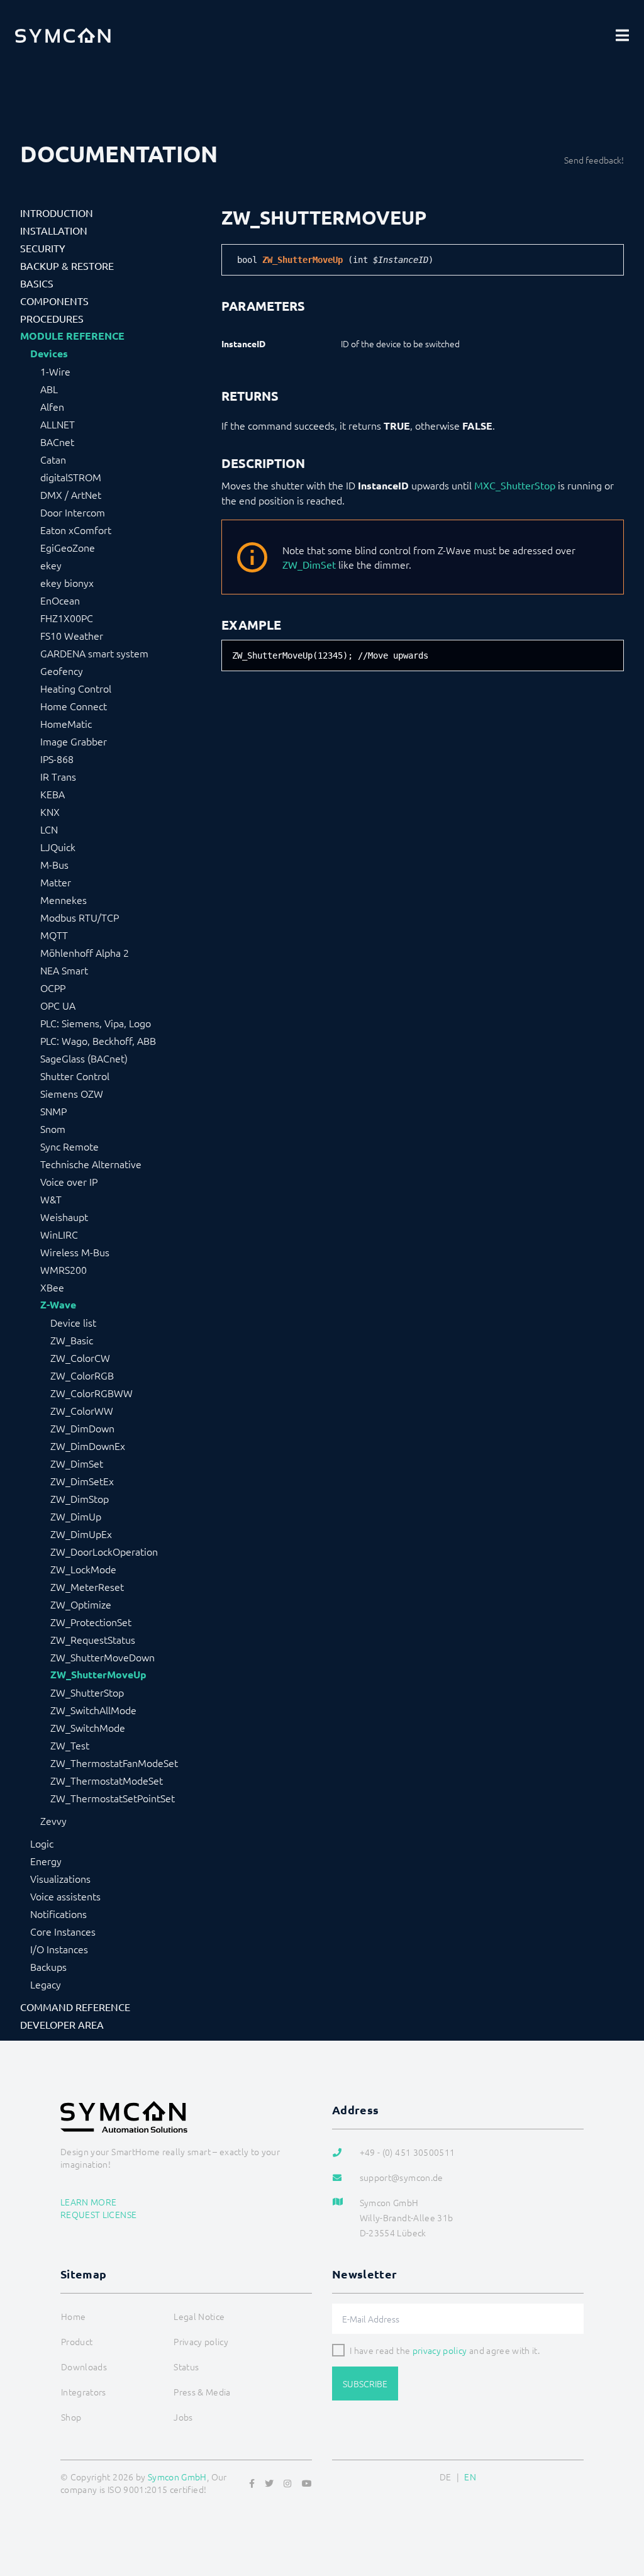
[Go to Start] (619, 2506)
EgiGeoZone (68, 547)
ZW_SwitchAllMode (93, 1710)
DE (446, 2477)
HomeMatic (66, 723)
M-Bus (54, 864)
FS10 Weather (72, 635)
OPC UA (58, 1005)
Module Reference (72, 336)
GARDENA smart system (94, 653)
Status (186, 2367)
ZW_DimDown (82, 1428)
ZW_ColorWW (82, 1410)
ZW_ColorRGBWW (92, 1393)
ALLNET (58, 424)
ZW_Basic (72, 1340)
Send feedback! (594, 160)
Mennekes (64, 900)
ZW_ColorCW (80, 1358)
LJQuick (58, 847)
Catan (53, 459)
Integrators (84, 2392)
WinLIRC (59, 1234)
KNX (50, 811)
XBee (52, 1287)
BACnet (57, 442)
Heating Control (76, 688)
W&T (51, 1199)
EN (470, 2477)
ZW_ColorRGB (82, 1375)
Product (77, 2341)
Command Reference (75, 2007)
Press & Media (202, 2392)
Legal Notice (199, 2316)
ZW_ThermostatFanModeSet (114, 1763)
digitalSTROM (71, 477)
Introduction (57, 213)
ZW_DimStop (80, 1498)
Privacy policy (201, 2341)
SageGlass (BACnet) (84, 1058)
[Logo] (63, 35)
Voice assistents (65, 1896)
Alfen (52, 406)
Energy (46, 1861)
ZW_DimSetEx (82, 1481)
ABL (49, 389)
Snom (53, 1129)
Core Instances (63, 1931)
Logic (42, 1843)
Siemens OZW (72, 1093)
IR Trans (58, 776)
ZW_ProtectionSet (91, 1622)
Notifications (58, 1914)
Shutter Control (75, 1076)
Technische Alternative (91, 1164)
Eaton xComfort (76, 530)
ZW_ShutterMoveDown (103, 1657)
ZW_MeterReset (87, 1586)
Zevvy (53, 1820)
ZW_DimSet (77, 1463)
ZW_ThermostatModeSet (107, 1780)
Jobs (183, 2417)
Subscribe (365, 2384)
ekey (51, 565)
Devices (49, 354)
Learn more (89, 2202)
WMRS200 (64, 1269)
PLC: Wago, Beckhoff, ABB (98, 1040)
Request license (98, 2214)
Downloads (84, 2367)
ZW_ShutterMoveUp (98, 1675)
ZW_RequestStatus (93, 1639)
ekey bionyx (67, 583)
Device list (73, 1322)
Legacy (46, 1984)
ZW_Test (70, 1745)
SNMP (53, 1111)
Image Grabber (74, 741)
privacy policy (440, 2350)
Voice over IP (69, 1181)
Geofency (62, 671)
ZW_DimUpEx (81, 1534)
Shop (71, 2417)
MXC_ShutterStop (515, 485)
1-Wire (55, 371)
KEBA (53, 794)
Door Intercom (73, 512)
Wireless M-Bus (75, 1252)
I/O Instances (59, 1949)
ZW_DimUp (76, 1516)
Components (54, 301)
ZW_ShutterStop (87, 1692)
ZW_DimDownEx (88, 1446)
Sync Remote (69, 1146)
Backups (48, 1966)
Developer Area (62, 2024)
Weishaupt (64, 1217)
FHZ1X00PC (67, 618)
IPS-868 (57, 759)
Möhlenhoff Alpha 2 (85, 952)
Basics (37, 283)
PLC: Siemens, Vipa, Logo (96, 1023)
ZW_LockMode (83, 1569)
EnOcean (60, 600)
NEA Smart (64, 970)
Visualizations (60, 1878)
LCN (49, 829)
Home (73, 2316)
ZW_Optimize (81, 1604)
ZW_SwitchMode (88, 1727)
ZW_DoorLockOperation (104, 1551)
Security (43, 248)
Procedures (52, 318)
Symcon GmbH (177, 2477)
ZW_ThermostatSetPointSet (113, 1798)
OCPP (53, 988)
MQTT (54, 935)
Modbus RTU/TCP (80, 917)
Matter (56, 882)
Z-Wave (58, 1305)
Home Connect (74, 706)
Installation (54, 230)
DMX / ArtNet (71, 494)
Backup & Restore (67, 265)
